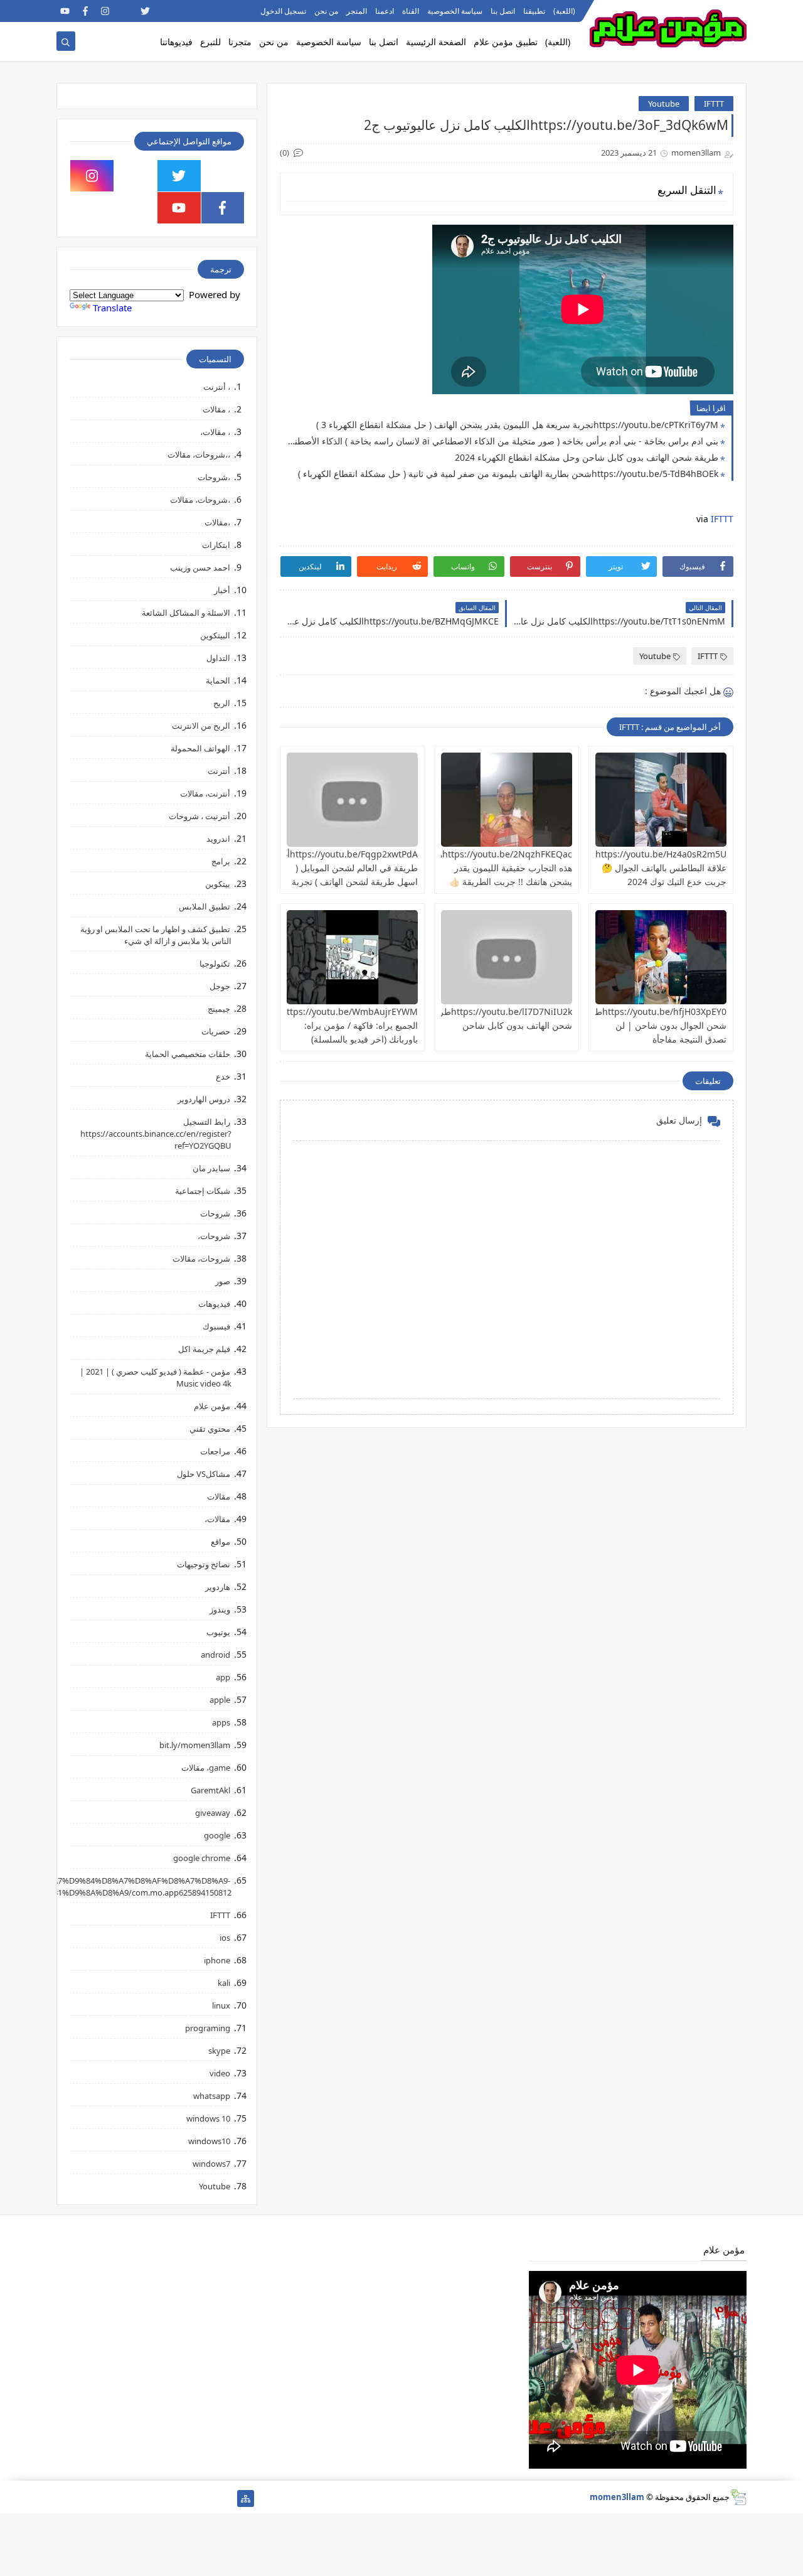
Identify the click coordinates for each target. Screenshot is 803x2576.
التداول (218, 658)
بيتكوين (218, 884)
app (223, 1677)
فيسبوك (216, 1326)
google (217, 1835)
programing (208, 2028)
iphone (217, 1960)
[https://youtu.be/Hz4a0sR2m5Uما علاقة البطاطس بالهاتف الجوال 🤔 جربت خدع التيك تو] (661, 800)
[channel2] (165, 11)
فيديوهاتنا (176, 42)
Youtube (664, 104)
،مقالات (217, 522)
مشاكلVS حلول (204, 1474)
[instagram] (105, 11)
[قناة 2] (165, 2498)
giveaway (213, 1813)
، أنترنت (217, 387)
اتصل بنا (503, 11)
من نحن (326, 11)
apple (220, 1700)
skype (219, 2051)
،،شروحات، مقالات (199, 454)
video (220, 2073)
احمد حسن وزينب (200, 567)
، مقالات (216, 409)
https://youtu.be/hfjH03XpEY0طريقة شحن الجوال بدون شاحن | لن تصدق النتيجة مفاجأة (652, 1025)
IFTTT (714, 104)
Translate (112, 308)
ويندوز (220, 1609)
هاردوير (218, 1587)
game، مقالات (206, 1768)
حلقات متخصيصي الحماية (188, 1054)
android (215, 1655)
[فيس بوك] (105, 2498)
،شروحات (214, 477)
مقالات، (217, 1519)
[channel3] (185, 11)
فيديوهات (214, 1304)
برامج (221, 861)
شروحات (215, 1213)
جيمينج (219, 1009)
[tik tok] (136, 176)
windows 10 (208, 2118)
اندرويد (218, 839)
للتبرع (210, 42)
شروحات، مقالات (201, 1258)
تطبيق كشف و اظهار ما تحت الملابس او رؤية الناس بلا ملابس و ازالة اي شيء (156, 935)
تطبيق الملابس (205, 906)
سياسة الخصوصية (455, 11)
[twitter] (145, 11)
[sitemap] (246, 2498)
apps (221, 1722)
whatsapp (212, 2096)
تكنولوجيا (215, 963)
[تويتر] (185, 2498)
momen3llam (617, 2497)
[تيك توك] (85, 2498)
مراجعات (215, 1451)
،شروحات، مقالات (200, 500)
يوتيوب (218, 1632)
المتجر (357, 11)
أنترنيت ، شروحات (199, 816)
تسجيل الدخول (283, 11)
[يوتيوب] (65, 2498)
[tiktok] (125, 11)
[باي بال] (125, 2498)
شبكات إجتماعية (203, 1191)
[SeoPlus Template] (738, 2497)
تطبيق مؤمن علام (506, 42)
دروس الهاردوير (204, 1099)
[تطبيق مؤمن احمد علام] (226, 2498)
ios (225, 1938)
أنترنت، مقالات (205, 793)
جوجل (220, 986)
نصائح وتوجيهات (204, 1564)
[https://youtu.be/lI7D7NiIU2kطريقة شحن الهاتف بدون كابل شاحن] (507, 957)
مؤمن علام (212, 1406)
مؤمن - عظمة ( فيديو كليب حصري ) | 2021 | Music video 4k (156, 1377)
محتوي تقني (210, 1429)
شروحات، (214, 1236)
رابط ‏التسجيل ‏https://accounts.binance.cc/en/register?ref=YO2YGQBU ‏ (156, 1134)
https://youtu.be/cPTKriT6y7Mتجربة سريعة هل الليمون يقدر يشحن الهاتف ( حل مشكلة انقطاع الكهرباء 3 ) (517, 425)
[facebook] (85, 11)
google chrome (202, 1858)
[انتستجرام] (145, 2498)
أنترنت (219, 771)
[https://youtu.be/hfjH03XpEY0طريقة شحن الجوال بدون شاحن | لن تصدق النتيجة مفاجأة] (661, 957)
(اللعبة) (564, 11)
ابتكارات (216, 545)
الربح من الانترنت (201, 726)
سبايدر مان (211, 1168)
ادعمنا (385, 11)
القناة (411, 11)
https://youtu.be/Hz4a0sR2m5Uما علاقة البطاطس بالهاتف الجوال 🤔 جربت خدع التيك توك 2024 (657, 868)
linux (221, 2005)
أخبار (222, 590)
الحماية (218, 680)
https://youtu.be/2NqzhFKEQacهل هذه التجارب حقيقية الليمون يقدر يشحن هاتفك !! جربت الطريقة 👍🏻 (502, 868)
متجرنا (240, 42)
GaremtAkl (210, 1790)
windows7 (211, 2164)
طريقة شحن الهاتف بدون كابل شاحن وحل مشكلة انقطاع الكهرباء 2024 (587, 457)
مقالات (219, 1496)
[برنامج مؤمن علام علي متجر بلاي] (205, 11)
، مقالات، (215, 432)
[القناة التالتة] (205, 2498)
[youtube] (65, 11)
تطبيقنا (534, 11)
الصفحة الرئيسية (436, 42)
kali (224, 1983)
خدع (223, 1076)
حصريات (216, 1031)
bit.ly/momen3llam (195, 1745)
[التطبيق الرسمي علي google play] (223, 176)
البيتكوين (215, 635)
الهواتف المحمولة (200, 748)
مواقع (221, 1542)
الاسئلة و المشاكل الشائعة (186, 613)
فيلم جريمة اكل (204, 1349)
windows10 (209, 2141)
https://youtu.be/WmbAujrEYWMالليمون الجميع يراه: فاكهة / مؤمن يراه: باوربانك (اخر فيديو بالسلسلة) (336, 1025)
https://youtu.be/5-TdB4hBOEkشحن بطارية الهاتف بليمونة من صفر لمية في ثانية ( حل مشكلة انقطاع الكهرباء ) (508, 474)
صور (223, 1281)
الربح (222, 703)
